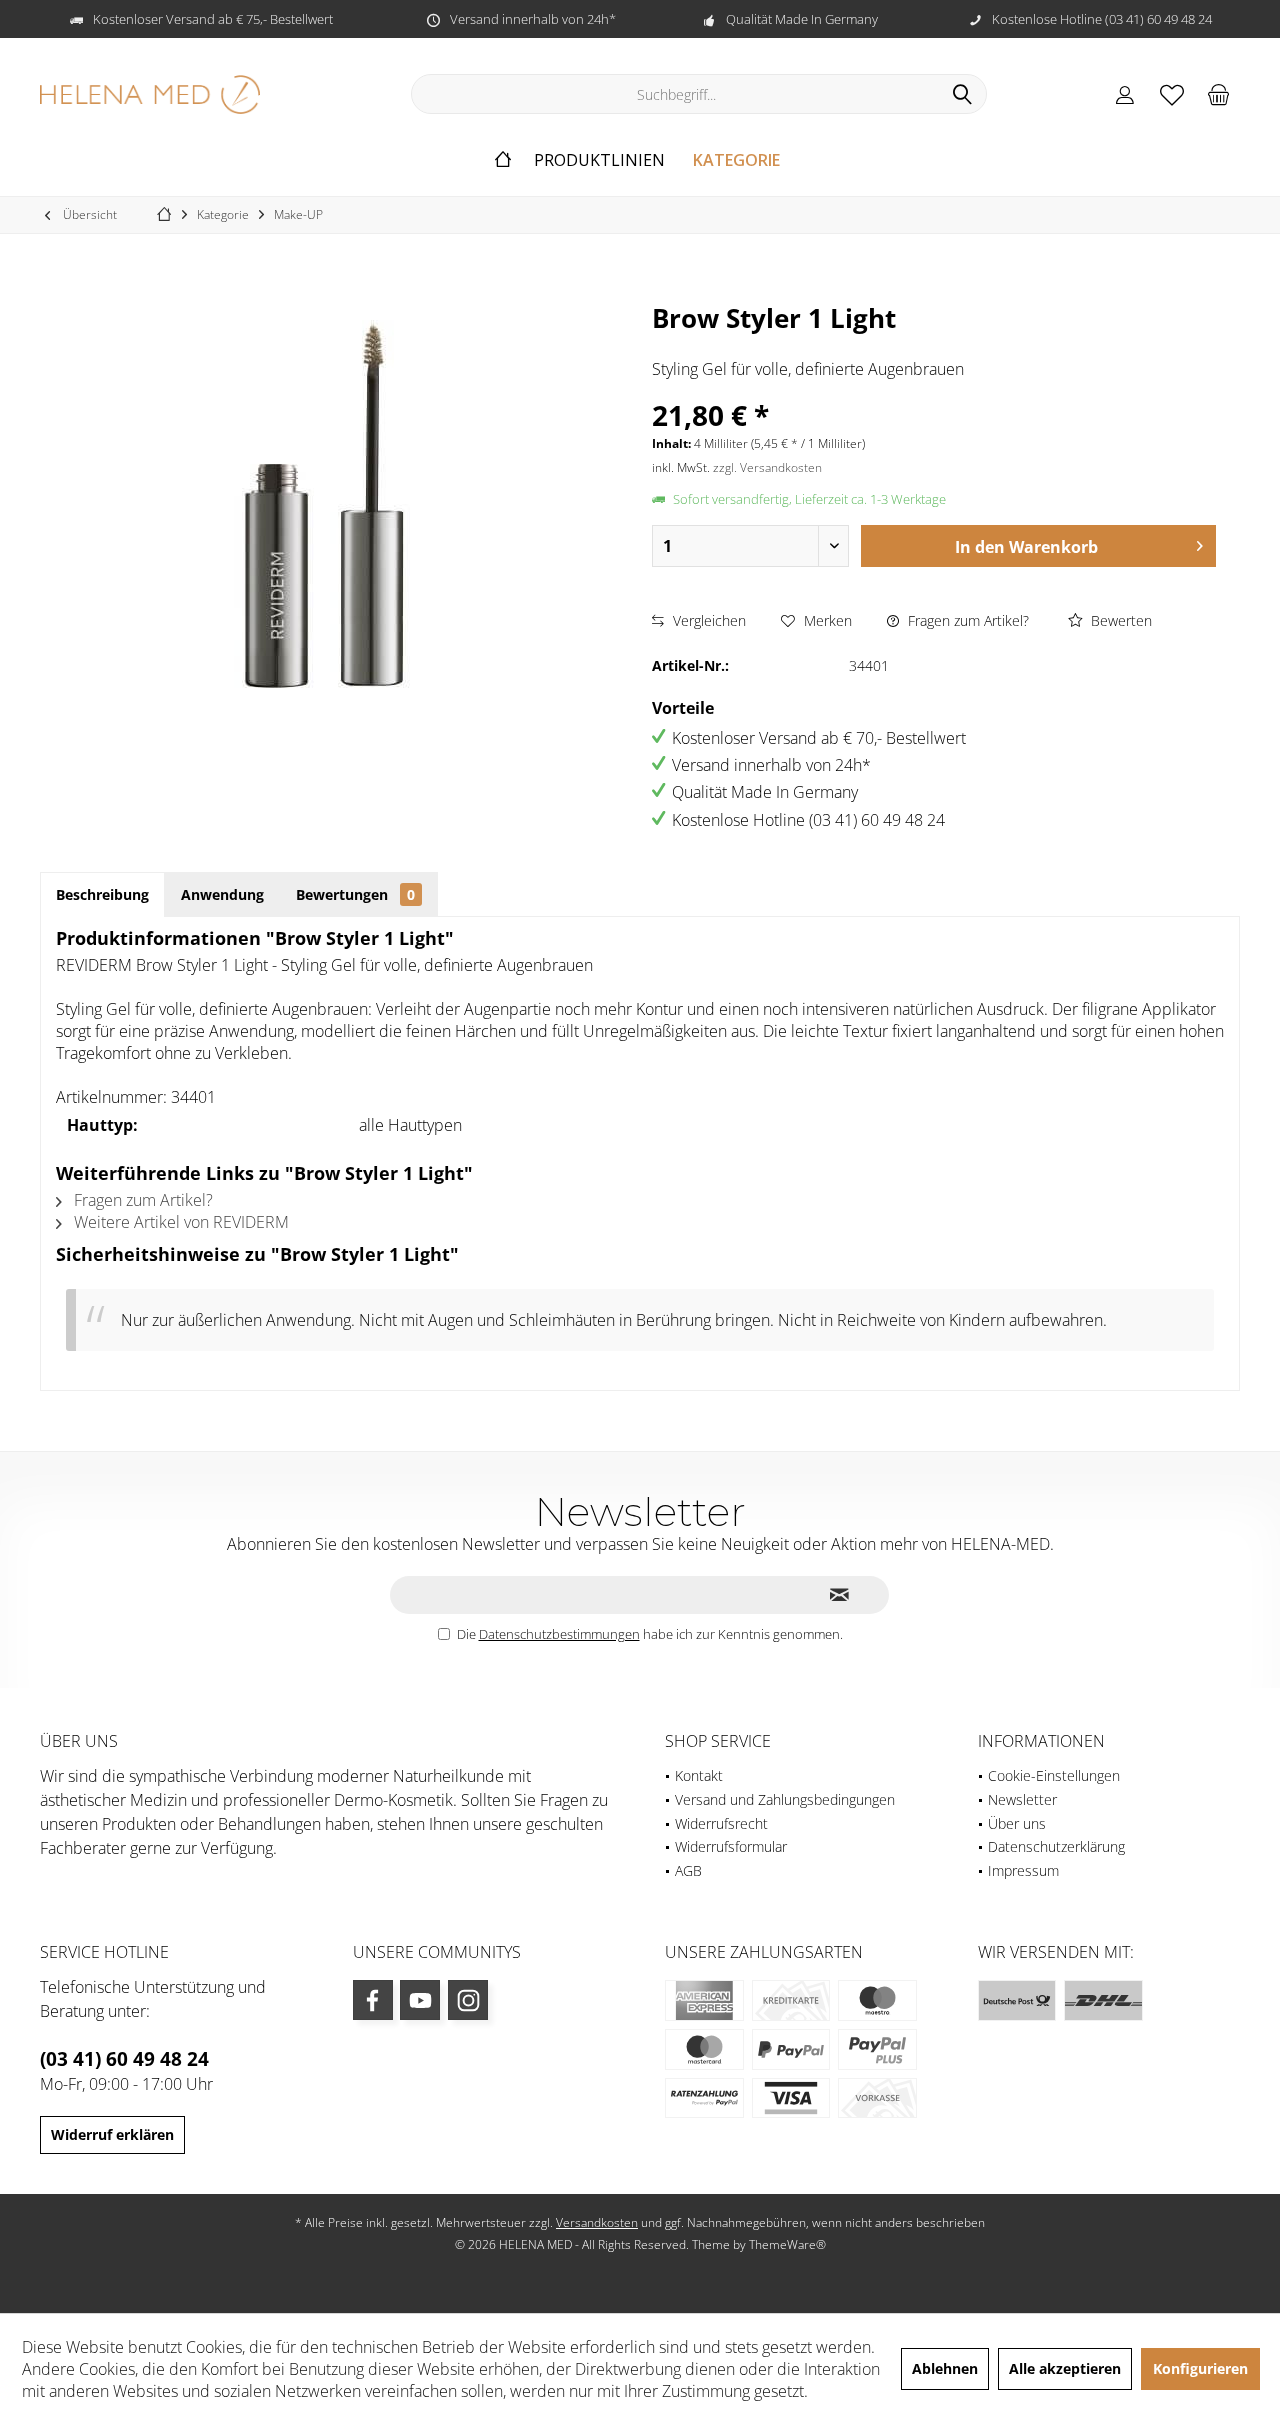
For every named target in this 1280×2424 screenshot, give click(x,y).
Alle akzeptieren (1065, 2368)
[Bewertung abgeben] (934, 344)
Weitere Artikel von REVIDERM (179, 1222)
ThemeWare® (787, 2244)
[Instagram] (468, 2000)
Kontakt (699, 1775)
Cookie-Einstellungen (1054, 1775)
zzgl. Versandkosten (767, 467)
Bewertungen (355, 894)
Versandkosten (597, 2222)
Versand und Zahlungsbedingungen (785, 1799)
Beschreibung (102, 894)
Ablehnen (945, 2368)
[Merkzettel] (1172, 94)
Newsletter (1022, 1799)
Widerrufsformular (731, 1846)
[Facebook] (373, 2000)
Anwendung (222, 894)
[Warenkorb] (1219, 94)
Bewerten (1119, 620)
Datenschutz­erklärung (1056, 1846)
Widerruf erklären (112, 2134)
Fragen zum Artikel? (966, 620)
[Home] (503, 160)
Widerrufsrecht (721, 1823)
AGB (688, 1870)
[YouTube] (420, 2000)
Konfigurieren (1200, 2368)
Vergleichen (707, 620)
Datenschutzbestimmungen (559, 1634)
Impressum (1023, 1870)
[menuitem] (1219, 94)
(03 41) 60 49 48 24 (124, 2059)
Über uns (1017, 1823)
